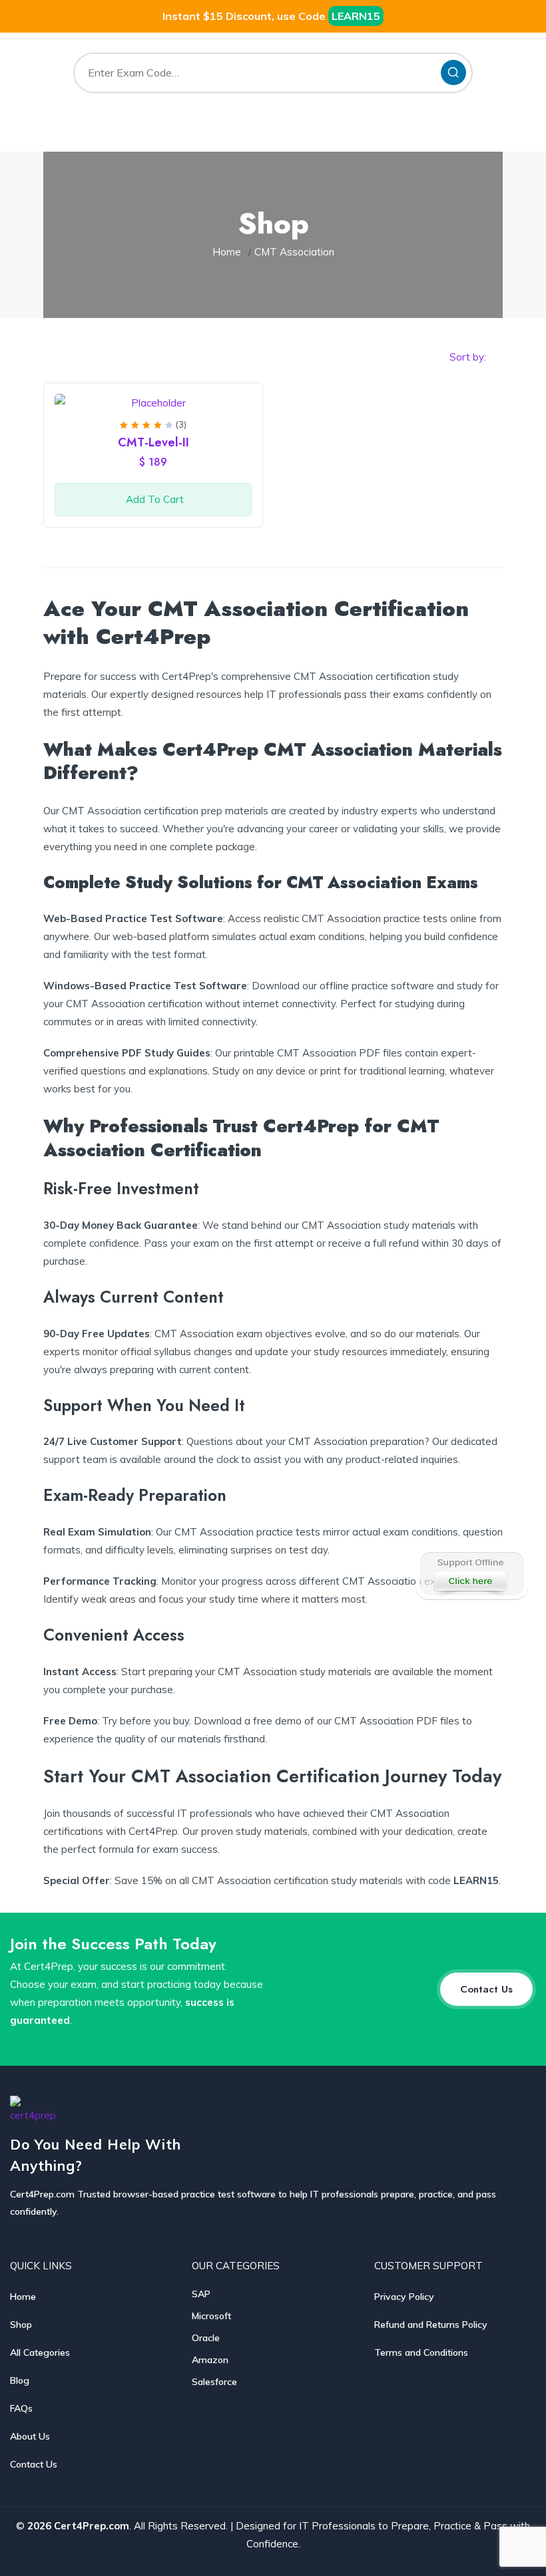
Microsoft (211, 2316)
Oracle (206, 2338)
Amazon (210, 2360)
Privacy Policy (404, 2297)
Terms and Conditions (421, 2352)
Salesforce (214, 2382)
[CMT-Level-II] (153, 403)
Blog (20, 2380)
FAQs (21, 2408)
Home (227, 252)
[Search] (453, 73)
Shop (21, 2325)
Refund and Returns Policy (431, 2325)
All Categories (40, 2352)
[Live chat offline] (471, 1574)
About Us (30, 2436)
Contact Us (34, 2464)
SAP (201, 2294)
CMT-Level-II (153, 442)
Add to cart (155, 499)
